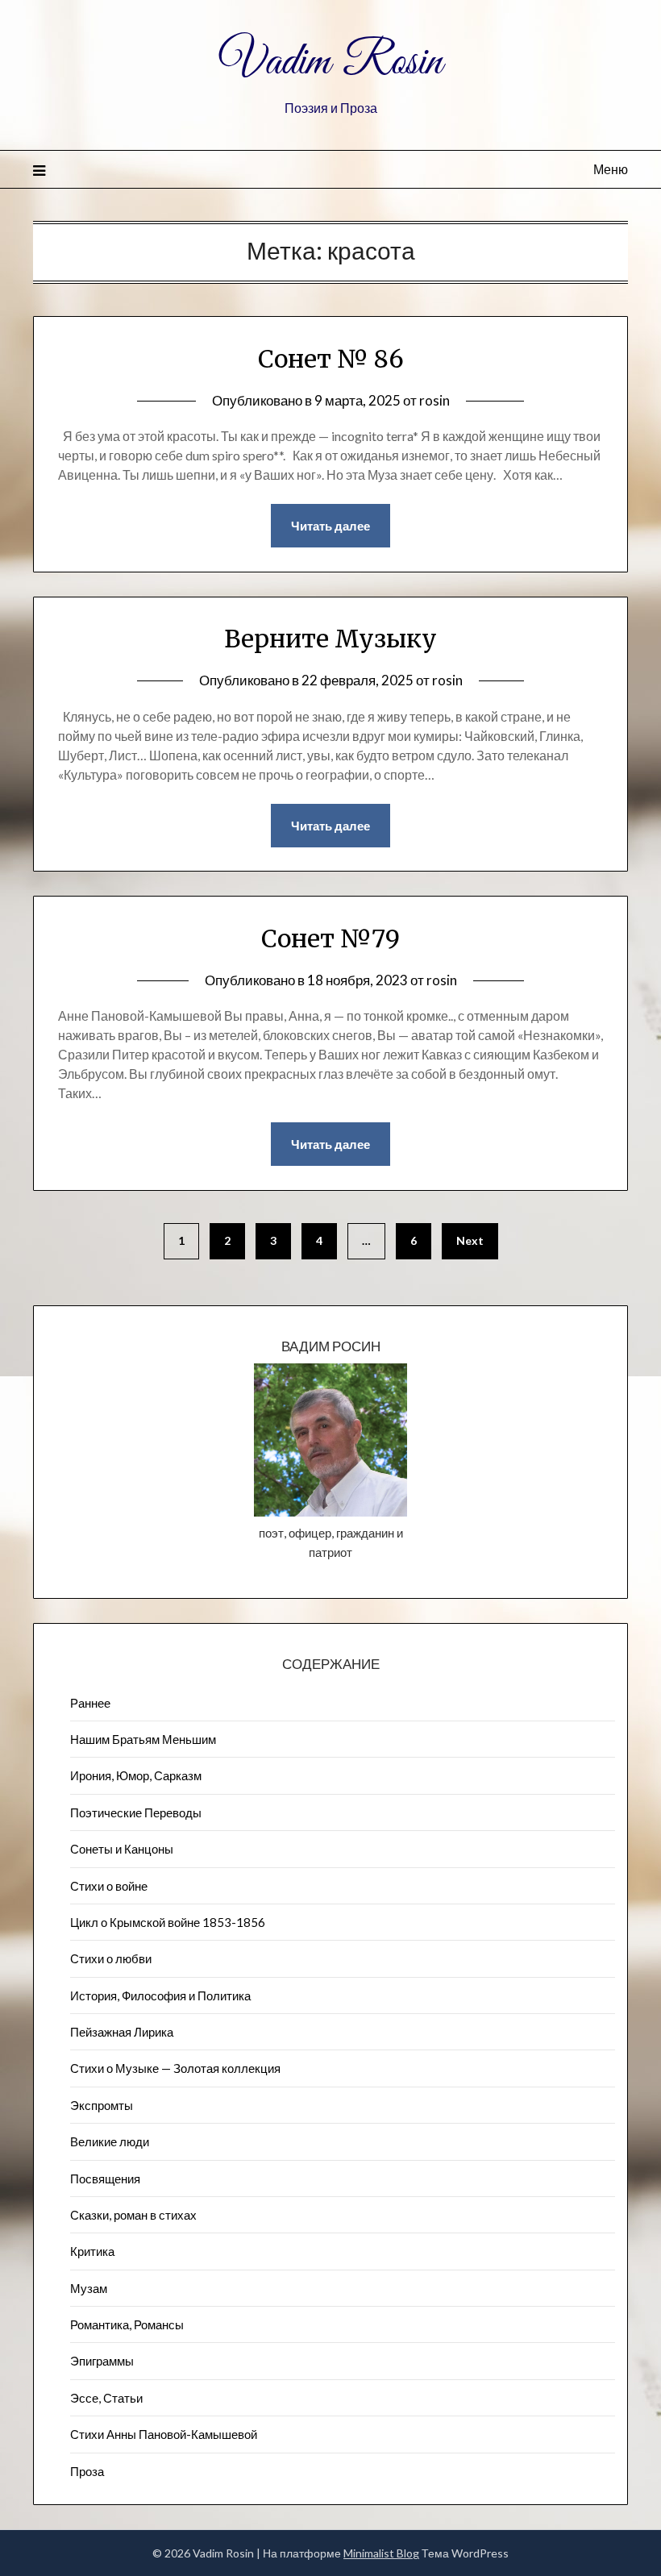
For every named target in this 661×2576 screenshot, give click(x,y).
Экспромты (102, 2105)
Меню (611, 169)
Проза (87, 2471)
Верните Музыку (330, 639)
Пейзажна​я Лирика (122, 2032)
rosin (434, 400)
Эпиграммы (102, 2361)
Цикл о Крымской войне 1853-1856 (168, 1922)
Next (470, 1240)
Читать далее (330, 526)
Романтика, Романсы (127, 2324)
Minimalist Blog (381, 2553)
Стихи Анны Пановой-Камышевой (164, 2434)
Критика (92, 2251)
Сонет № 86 (331, 359)
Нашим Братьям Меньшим (143, 1739)
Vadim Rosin (330, 63)
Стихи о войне (109, 1886)
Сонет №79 (330, 938)
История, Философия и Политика (160, 1995)
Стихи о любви (111, 1958)
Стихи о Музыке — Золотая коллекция (175, 2068)
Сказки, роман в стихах (133, 2215)
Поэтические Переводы (136, 1812)
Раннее (90, 1703)
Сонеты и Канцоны (122, 1849)
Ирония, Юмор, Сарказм (136, 1775)
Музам (89, 2288)
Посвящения (105, 2179)
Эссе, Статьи (106, 2398)
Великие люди (110, 2141)
